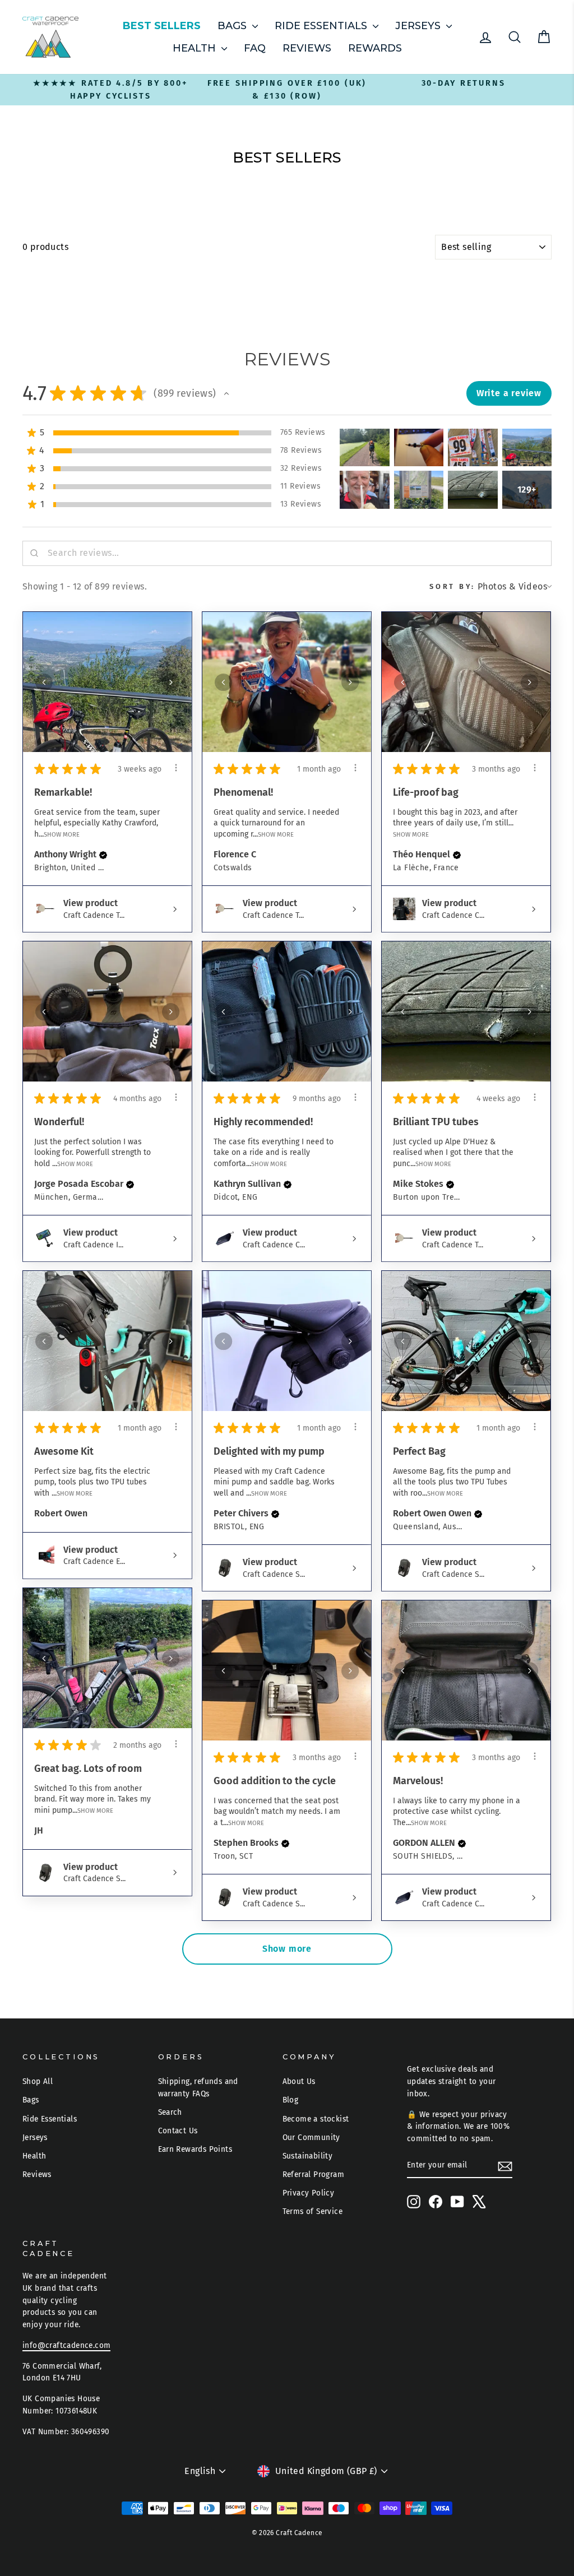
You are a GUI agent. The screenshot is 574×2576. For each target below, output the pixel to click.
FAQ (255, 48)
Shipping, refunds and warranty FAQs (198, 2088)
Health (196, 48)
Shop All (38, 2081)
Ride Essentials (322, 26)
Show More (62, 834)
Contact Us (178, 2131)
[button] (226, 393)
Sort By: (452, 586)
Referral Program (313, 2174)
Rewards (375, 48)
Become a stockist (316, 2119)
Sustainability (308, 2156)
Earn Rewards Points (195, 2149)
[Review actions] (176, 768)
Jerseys (419, 26)
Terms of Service (313, 2211)
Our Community (311, 2138)
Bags (233, 26)
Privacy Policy (309, 2193)
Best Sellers (162, 26)
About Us (299, 2081)
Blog (291, 2100)
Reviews (307, 48)
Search (170, 2112)
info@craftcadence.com (66, 2345)
